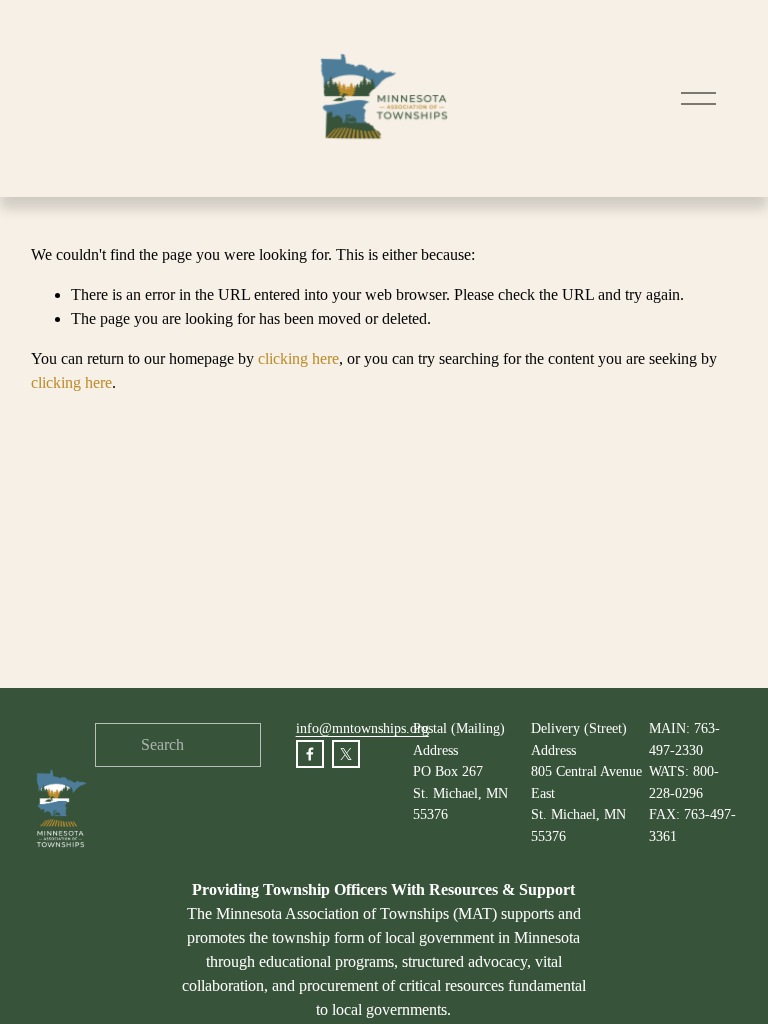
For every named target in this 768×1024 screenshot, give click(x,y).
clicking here (298, 358)
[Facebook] (310, 754)
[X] (346, 754)
